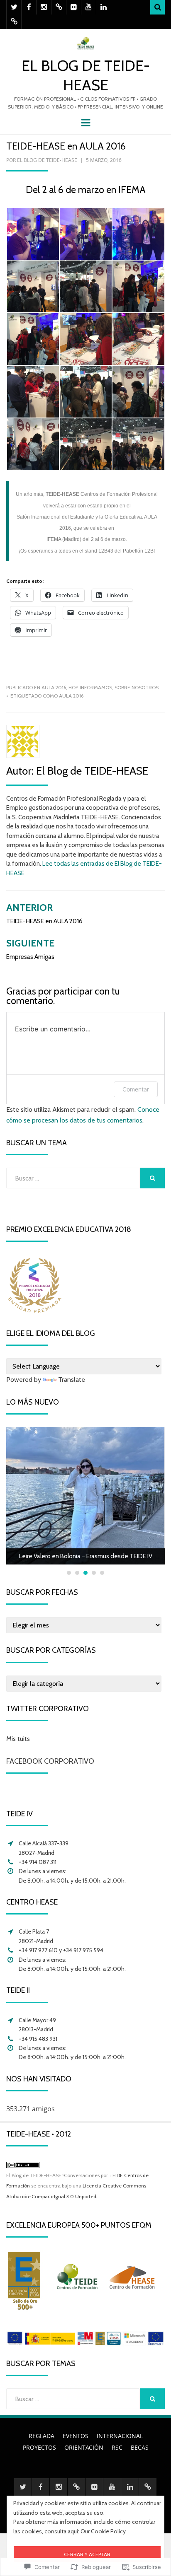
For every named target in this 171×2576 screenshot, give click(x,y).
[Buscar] (158, 7)
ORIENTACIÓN (84, 2447)
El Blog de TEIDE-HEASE (47, 160)
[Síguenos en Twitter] (14, 7)
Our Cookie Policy (103, 2531)
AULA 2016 (54, 687)
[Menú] (86, 122)
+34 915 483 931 (38, 2039)
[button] (33, 234)
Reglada (42, 2436)
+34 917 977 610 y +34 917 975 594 (61, 1950)
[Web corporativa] (14, 22)
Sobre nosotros (137, 687)
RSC (117, 2447)
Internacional (120, 2436)
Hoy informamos (90, 687)
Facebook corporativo (50, 1761)
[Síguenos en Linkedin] (104, 7)
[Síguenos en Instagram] (44, 7)
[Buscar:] (73, 1178)
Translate (72, 1380)
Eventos (76, 2436)
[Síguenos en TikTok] (59, 7)
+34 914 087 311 (38, 1862)
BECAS (140, 2447)
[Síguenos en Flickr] (74, 7)
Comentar (136, 1089)
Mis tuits (18, 1739)
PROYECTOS (39, 2447)
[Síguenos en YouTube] (89, 7)
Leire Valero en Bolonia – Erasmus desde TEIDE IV (86, 1556)
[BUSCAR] (152, 1178)
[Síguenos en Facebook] (29, 7)
